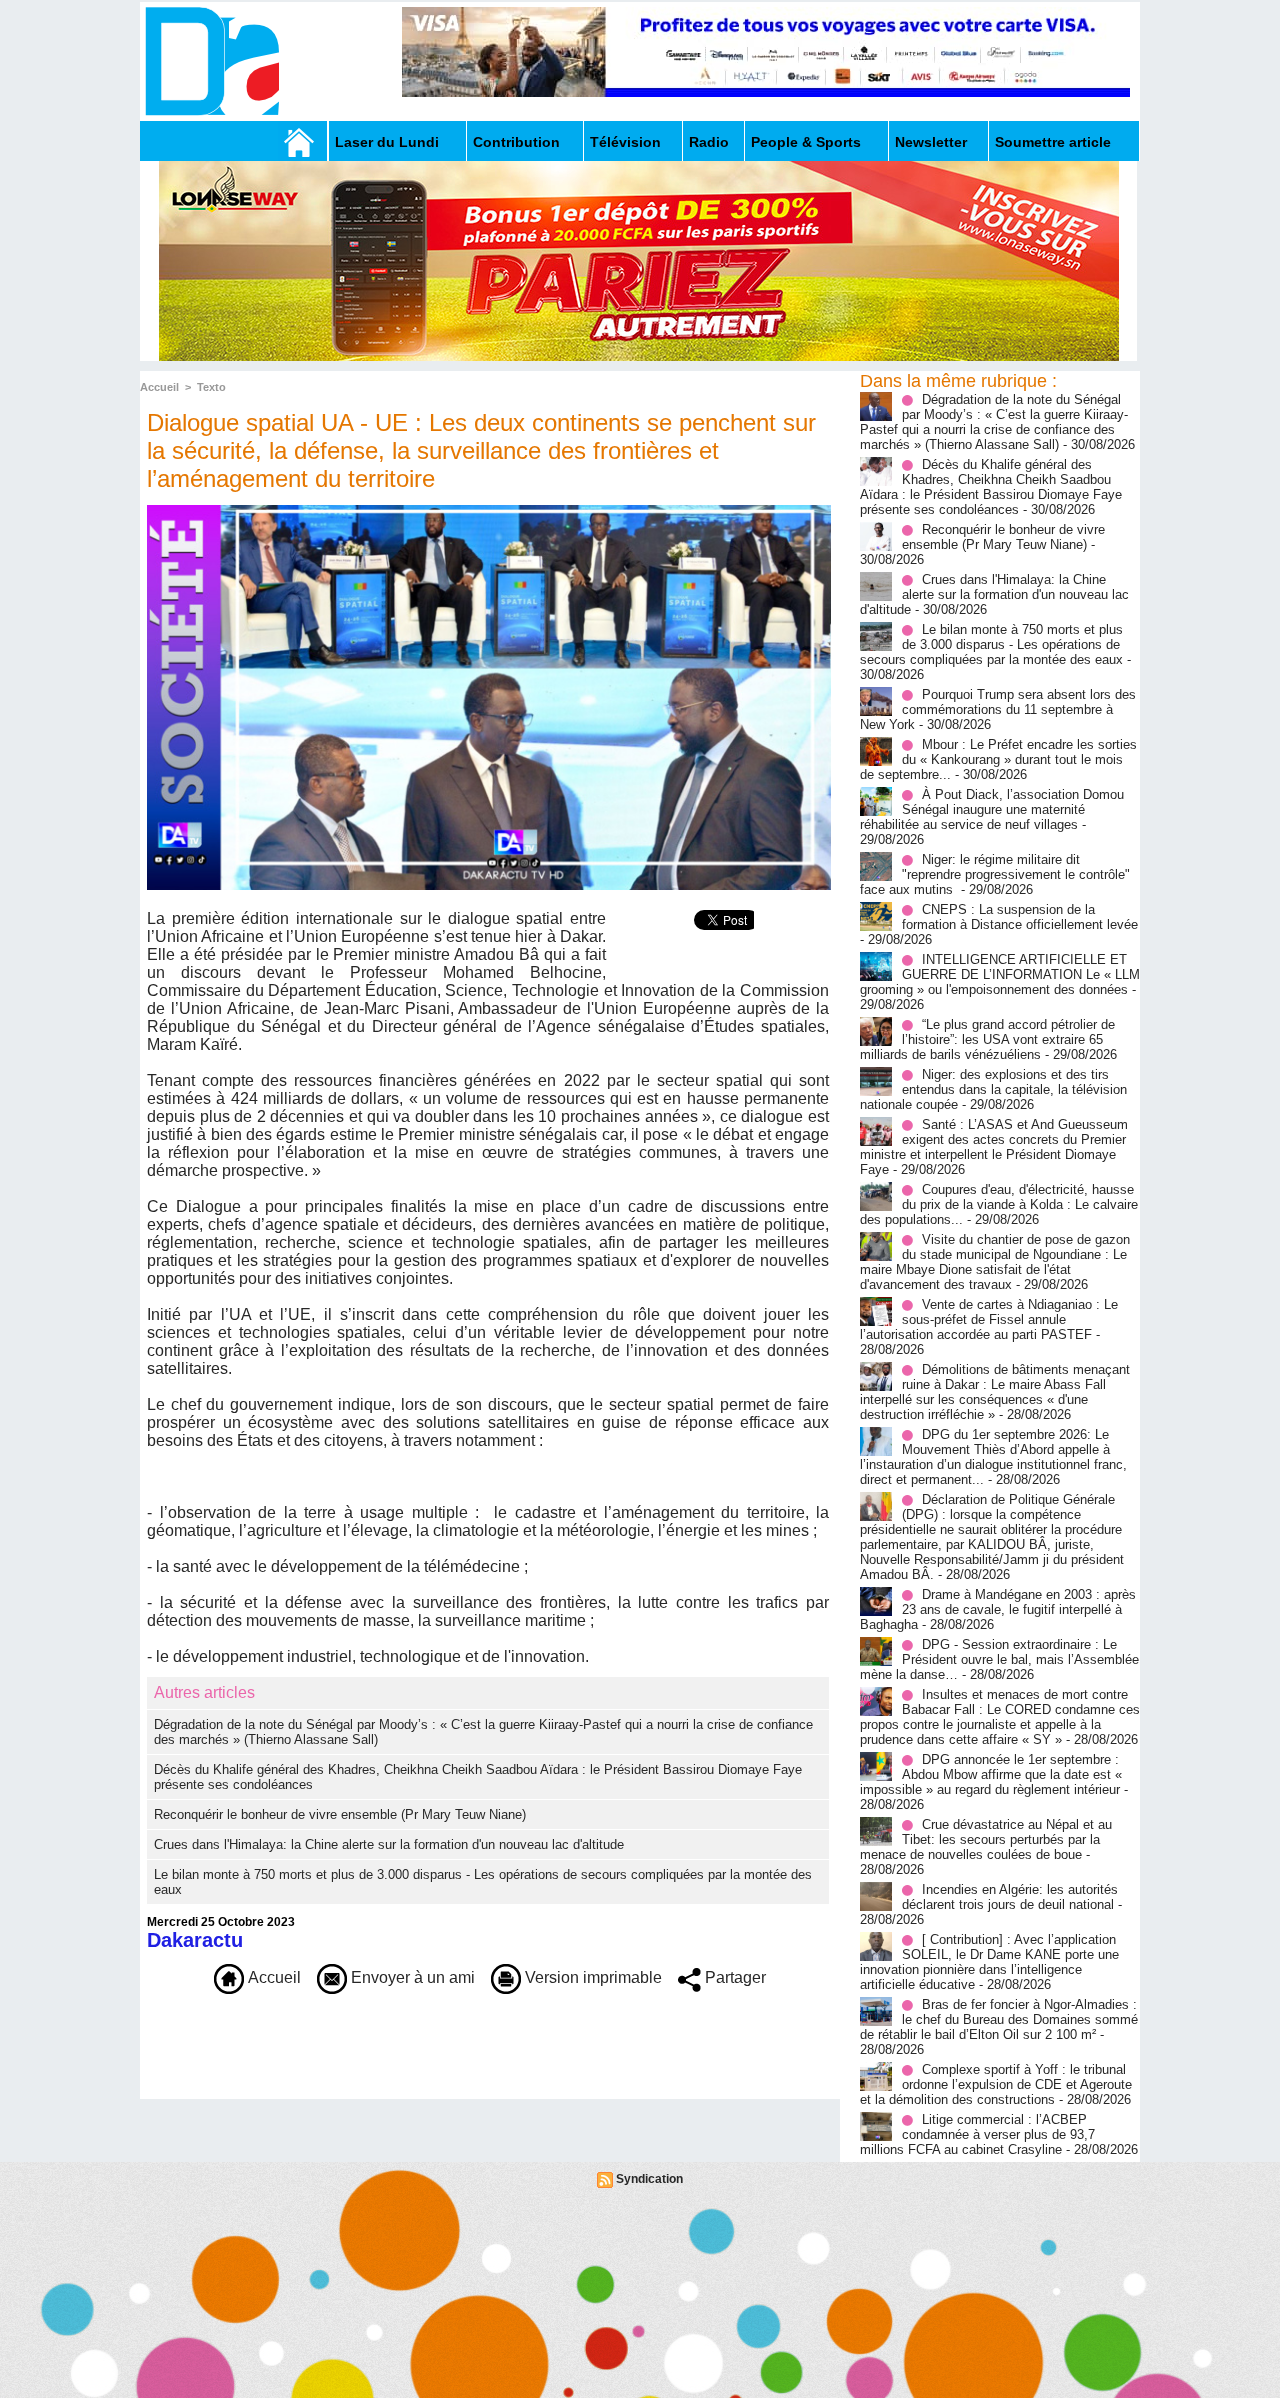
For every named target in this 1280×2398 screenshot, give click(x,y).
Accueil (159, 387)
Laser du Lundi (387, 142)
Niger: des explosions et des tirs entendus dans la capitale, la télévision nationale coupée (993, 1089)
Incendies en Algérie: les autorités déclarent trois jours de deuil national (1010, 1897)
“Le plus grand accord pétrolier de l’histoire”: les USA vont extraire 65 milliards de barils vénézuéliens (987, 1039)
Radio (709, 142)
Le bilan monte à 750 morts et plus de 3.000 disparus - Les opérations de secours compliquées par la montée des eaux (991, 644)
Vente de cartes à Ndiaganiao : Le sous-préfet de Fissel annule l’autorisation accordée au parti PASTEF (989, 1319)
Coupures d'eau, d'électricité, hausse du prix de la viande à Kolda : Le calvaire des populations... (999, 1204)
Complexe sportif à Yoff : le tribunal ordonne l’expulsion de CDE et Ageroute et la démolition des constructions (996, 2084)
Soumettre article (1053, 142)
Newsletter (931, 142)
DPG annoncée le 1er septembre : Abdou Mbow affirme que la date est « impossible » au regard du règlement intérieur (991, 1774)
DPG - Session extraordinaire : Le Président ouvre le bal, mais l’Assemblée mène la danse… (999, 1659)
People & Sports (806, 142)
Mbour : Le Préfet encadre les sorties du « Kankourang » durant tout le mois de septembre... (998, 759)
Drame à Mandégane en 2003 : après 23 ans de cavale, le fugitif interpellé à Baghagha (998, 1609)
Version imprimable (591, 1977)
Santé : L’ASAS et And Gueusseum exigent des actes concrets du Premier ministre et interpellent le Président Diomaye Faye (994, 1147)
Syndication (649, 2179)
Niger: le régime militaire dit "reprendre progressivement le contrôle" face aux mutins (995, 874)
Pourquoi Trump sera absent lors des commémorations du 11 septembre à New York (998, 709)
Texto (211, 387)
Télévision (625, 142)
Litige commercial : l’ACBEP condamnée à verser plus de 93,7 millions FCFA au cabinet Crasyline (977, 2134)
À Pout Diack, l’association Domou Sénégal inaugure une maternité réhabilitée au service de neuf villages (992, 809)
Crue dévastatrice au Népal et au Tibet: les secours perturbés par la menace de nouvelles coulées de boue (986, 1839)
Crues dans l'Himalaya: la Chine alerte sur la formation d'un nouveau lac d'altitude (389, 1844)
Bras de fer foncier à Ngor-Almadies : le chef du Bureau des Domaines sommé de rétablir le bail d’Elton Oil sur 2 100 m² (999, 2019)
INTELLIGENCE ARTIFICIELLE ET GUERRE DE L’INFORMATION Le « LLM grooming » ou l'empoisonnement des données (1000, 974)
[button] (488, 1459)
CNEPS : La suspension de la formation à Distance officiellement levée (1020, 917)
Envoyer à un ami (411, 1977)
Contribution (516, 142)
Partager (733, 1977)
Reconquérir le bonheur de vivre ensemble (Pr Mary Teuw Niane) (340, 1814)
